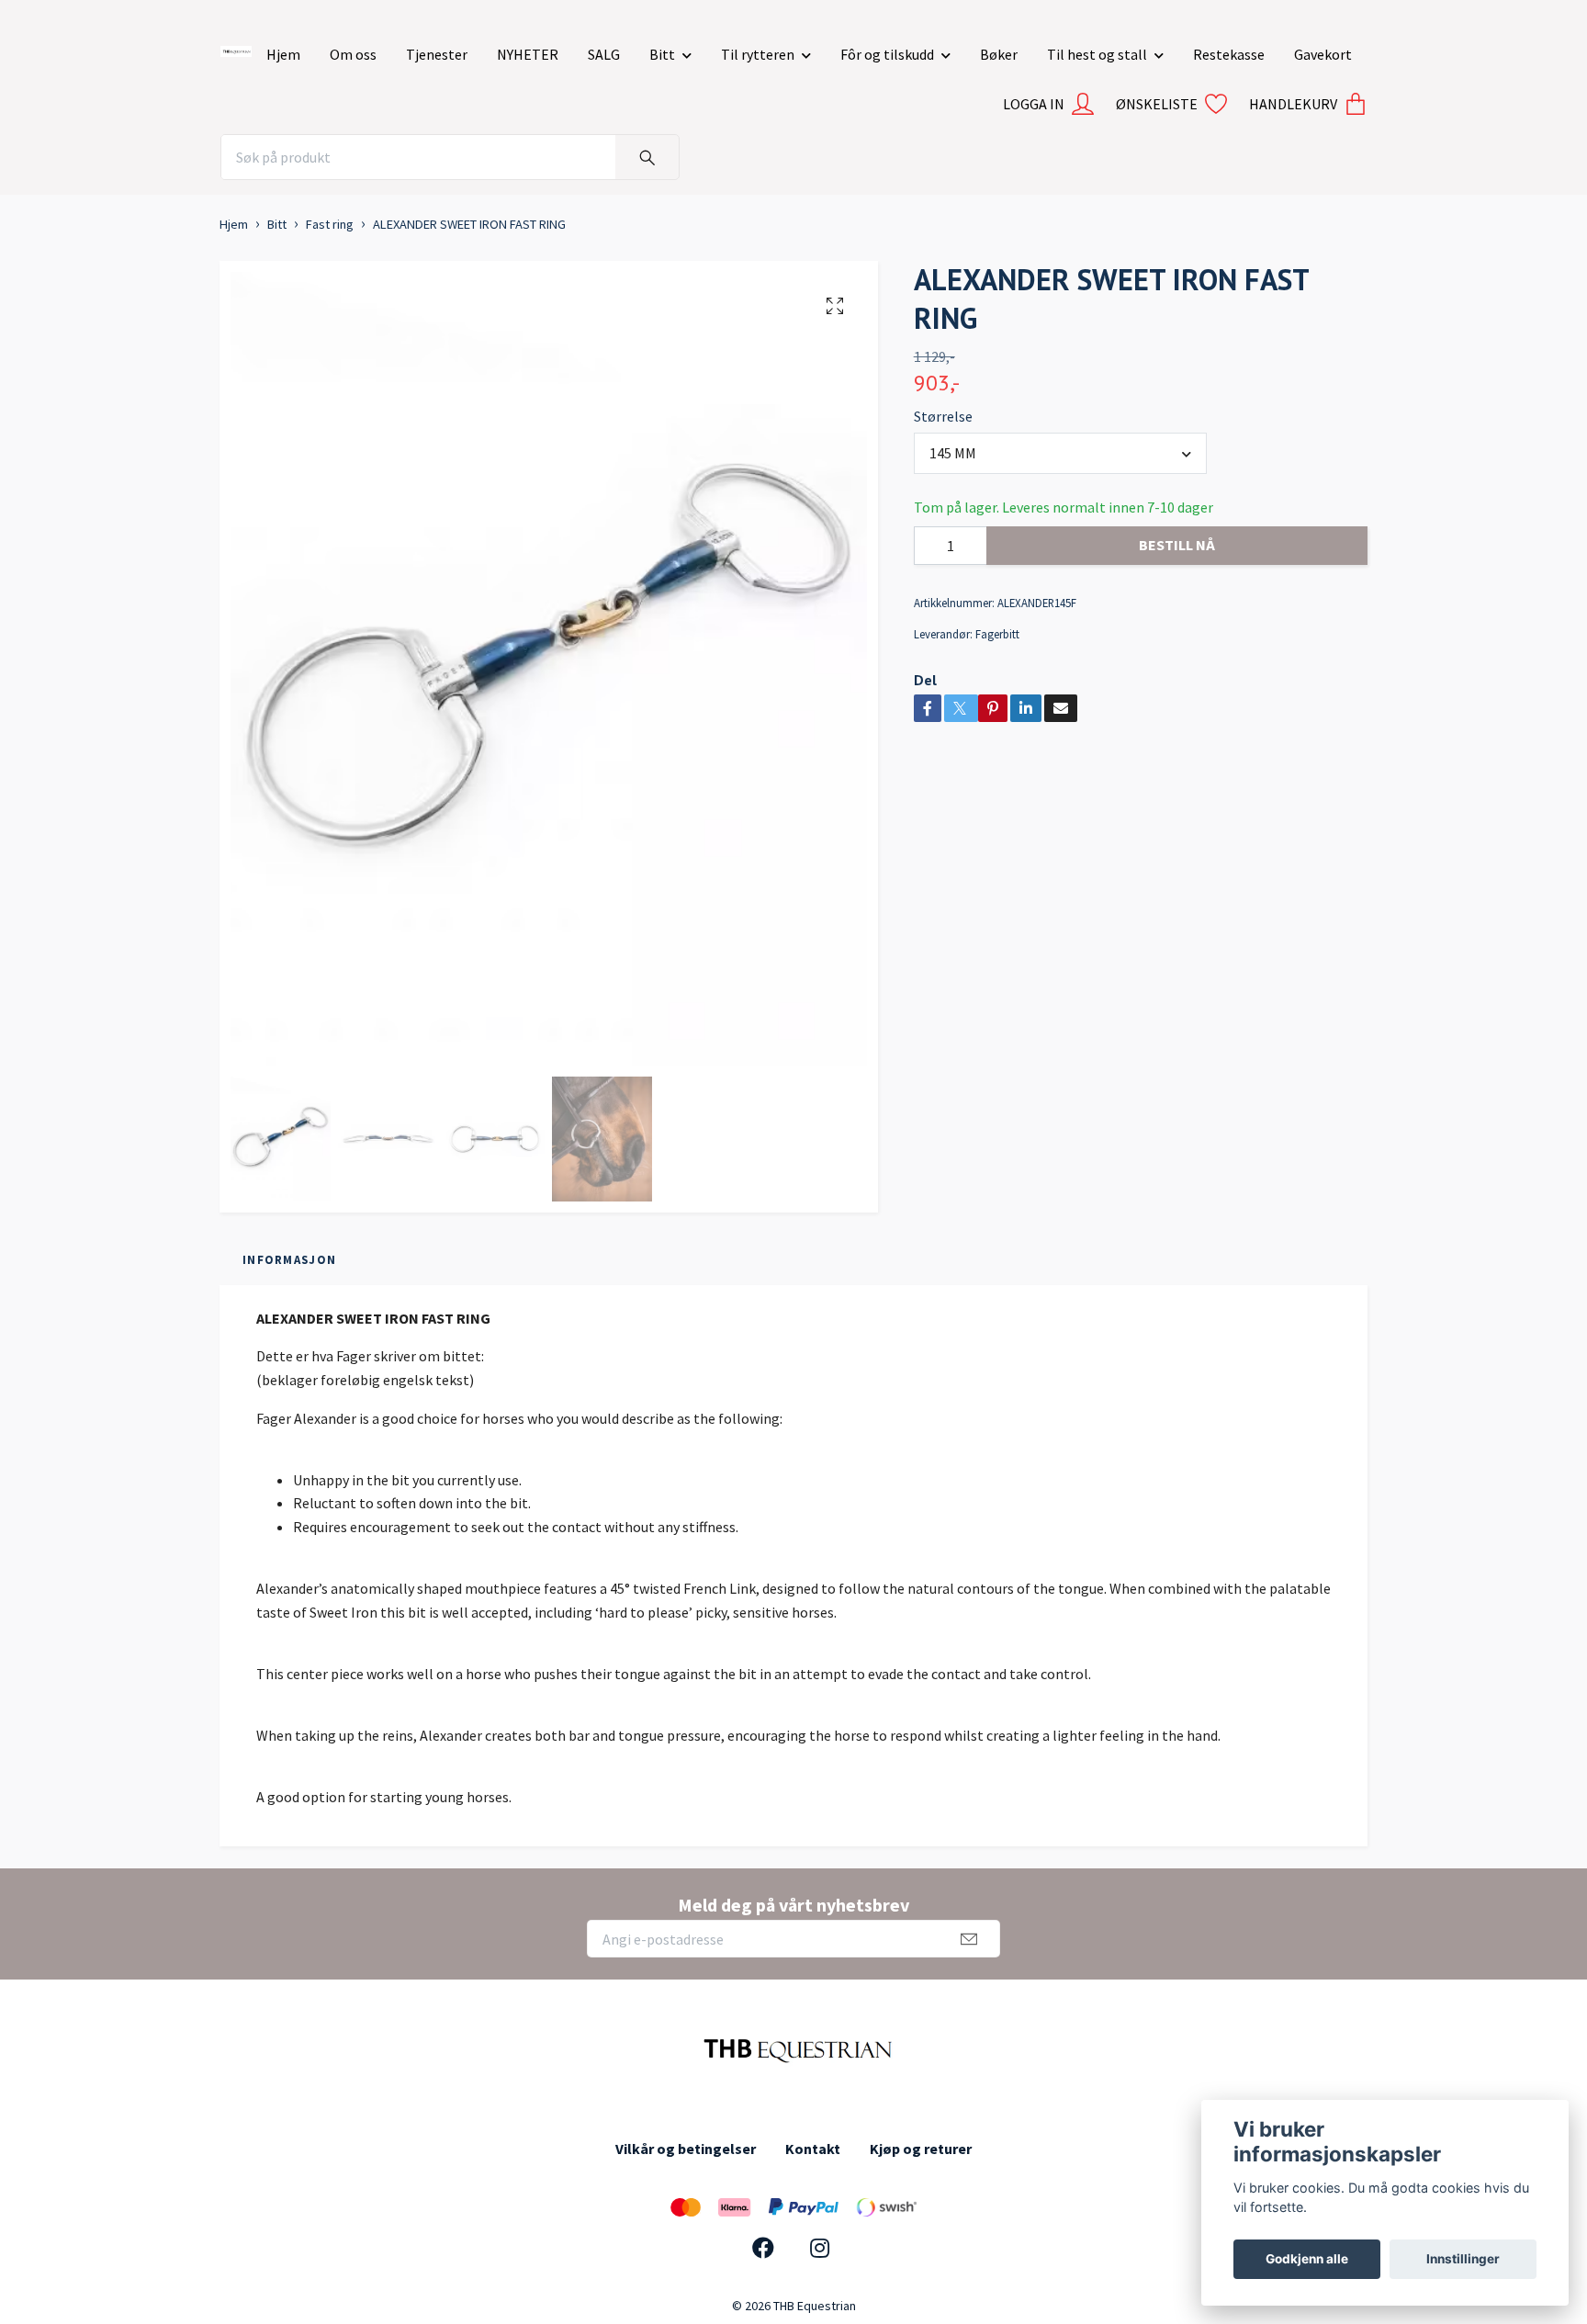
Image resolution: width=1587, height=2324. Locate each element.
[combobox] (1061, 453)
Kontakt (813, 2149)
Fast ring (330, 224)
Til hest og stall (1097, 54)
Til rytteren (758, 54)
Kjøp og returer (921, 2149)
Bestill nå (1177, 545)
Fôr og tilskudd (887, 54)
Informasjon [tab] (289, 1259)
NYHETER (528, 54)
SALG (604, 54)
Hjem (283, 54)
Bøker (999, 54)
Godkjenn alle (1307, 2259)
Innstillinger (1463, 2259)
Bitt (662, 54)
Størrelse (943, 416)
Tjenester (437, 54)
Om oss (353, 54)
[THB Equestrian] (236, 48)
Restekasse (1229, 54)
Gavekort (1323, 54)
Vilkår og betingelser (686, 2149)
